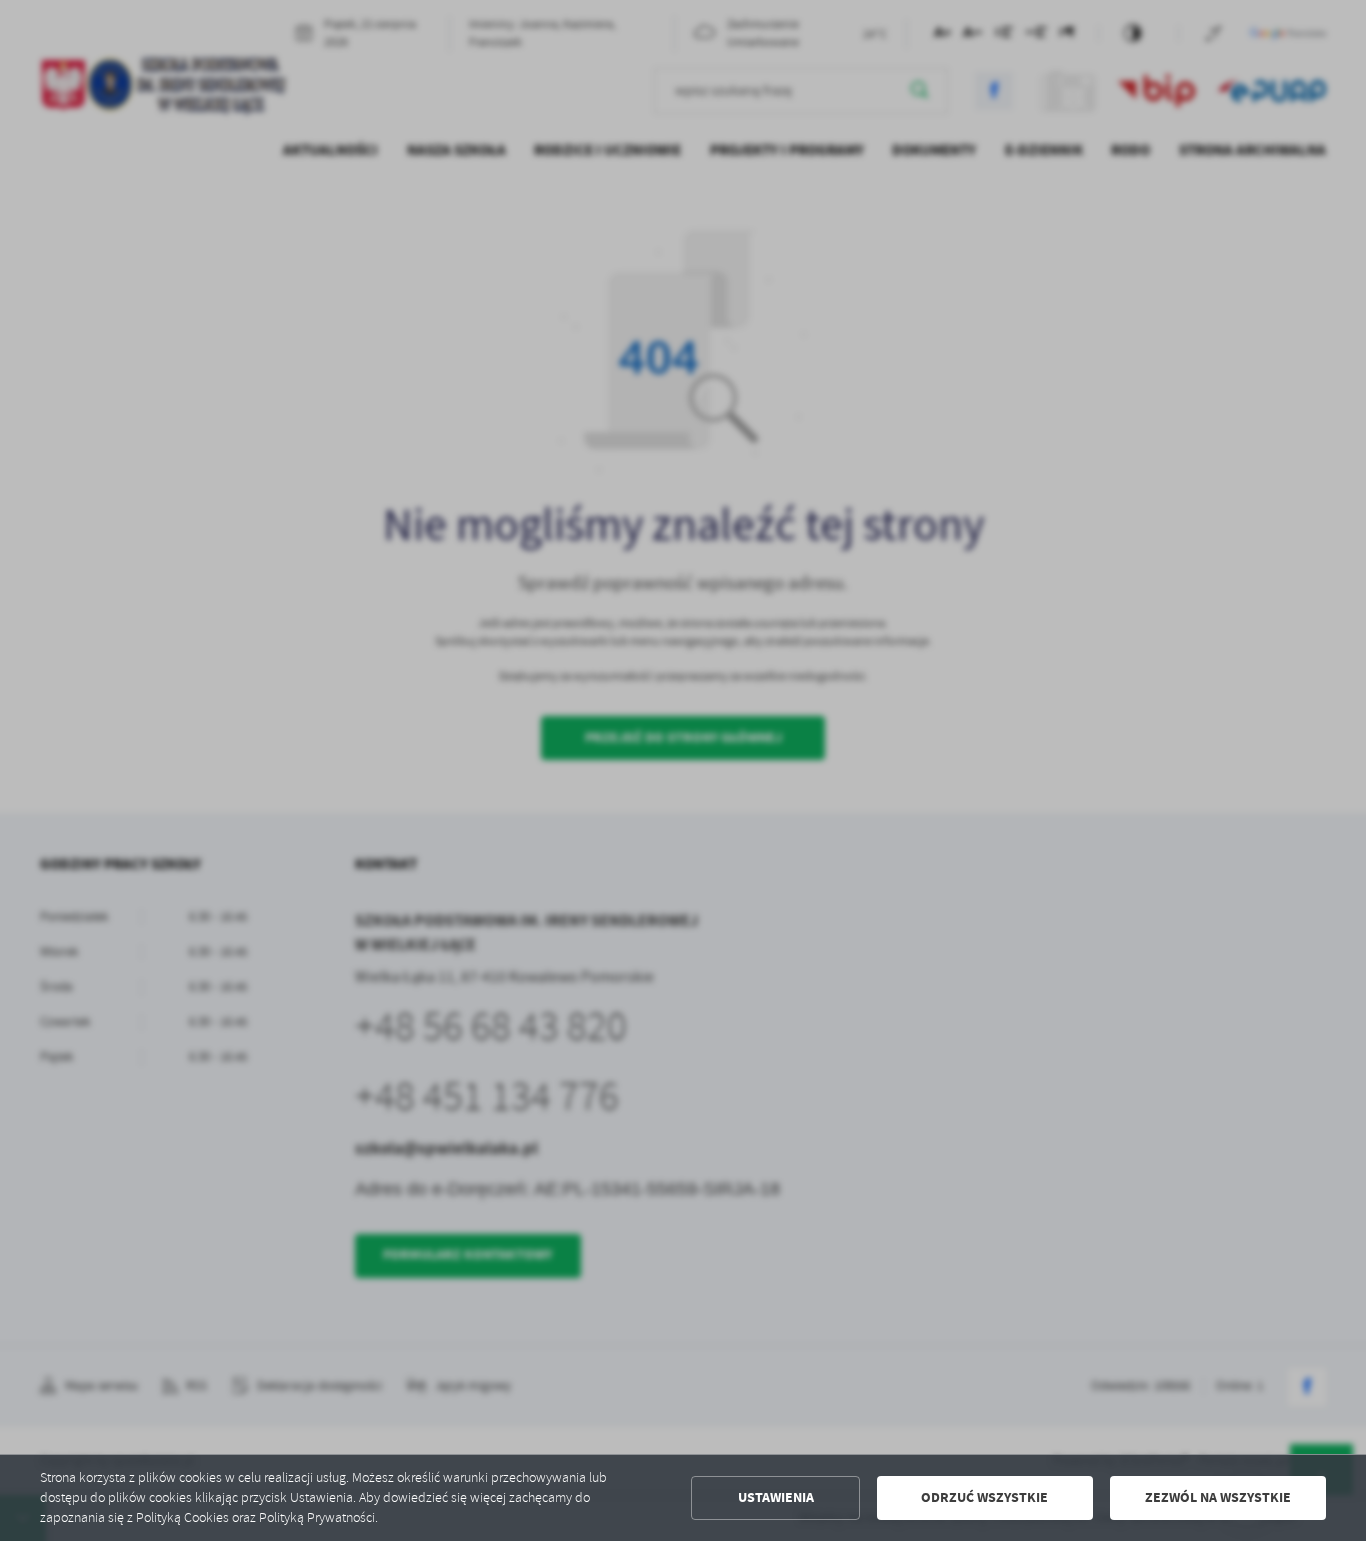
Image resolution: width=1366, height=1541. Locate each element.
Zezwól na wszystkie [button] (1218, 1497)
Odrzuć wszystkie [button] (984, 1497)
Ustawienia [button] (776, 1497)
